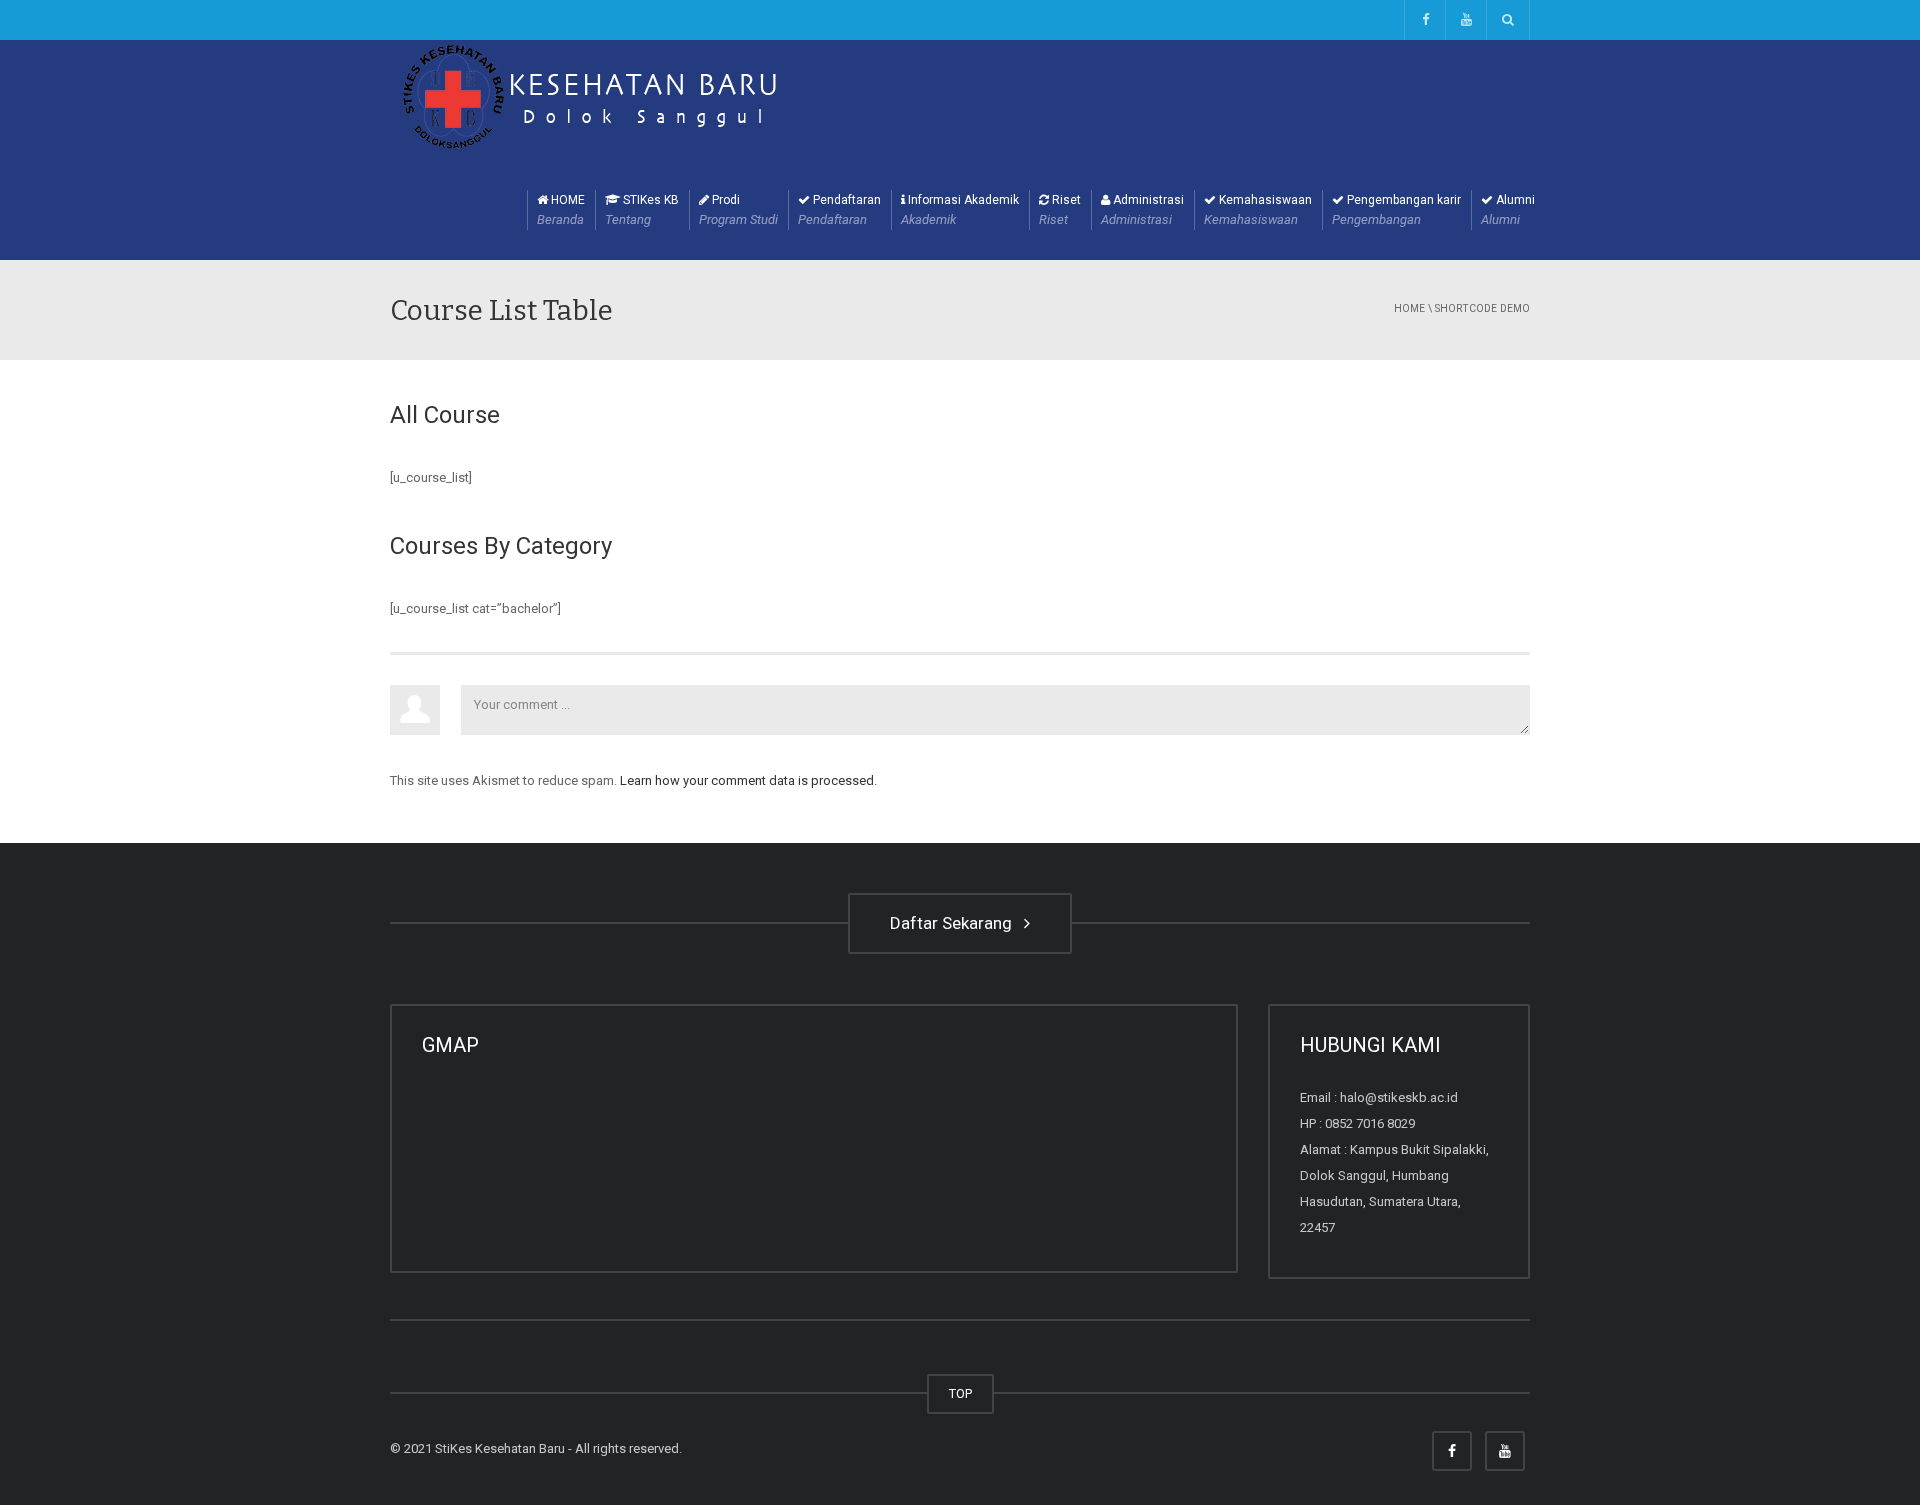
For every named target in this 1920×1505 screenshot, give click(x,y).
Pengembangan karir (1396, 210)
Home (1409, 308)
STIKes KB (642, 210)
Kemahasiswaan (1258, 210)
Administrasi (1142, 210)
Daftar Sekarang (955, 923)
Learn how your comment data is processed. (748, 780)
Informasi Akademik (960, 210)
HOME (561, 210)
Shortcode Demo (1482, 308)
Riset (1060, 210)
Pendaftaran (839, 210)
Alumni (1508, 210)
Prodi (738, 210)
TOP (960, 1393)
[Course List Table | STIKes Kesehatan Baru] (590, 98)
